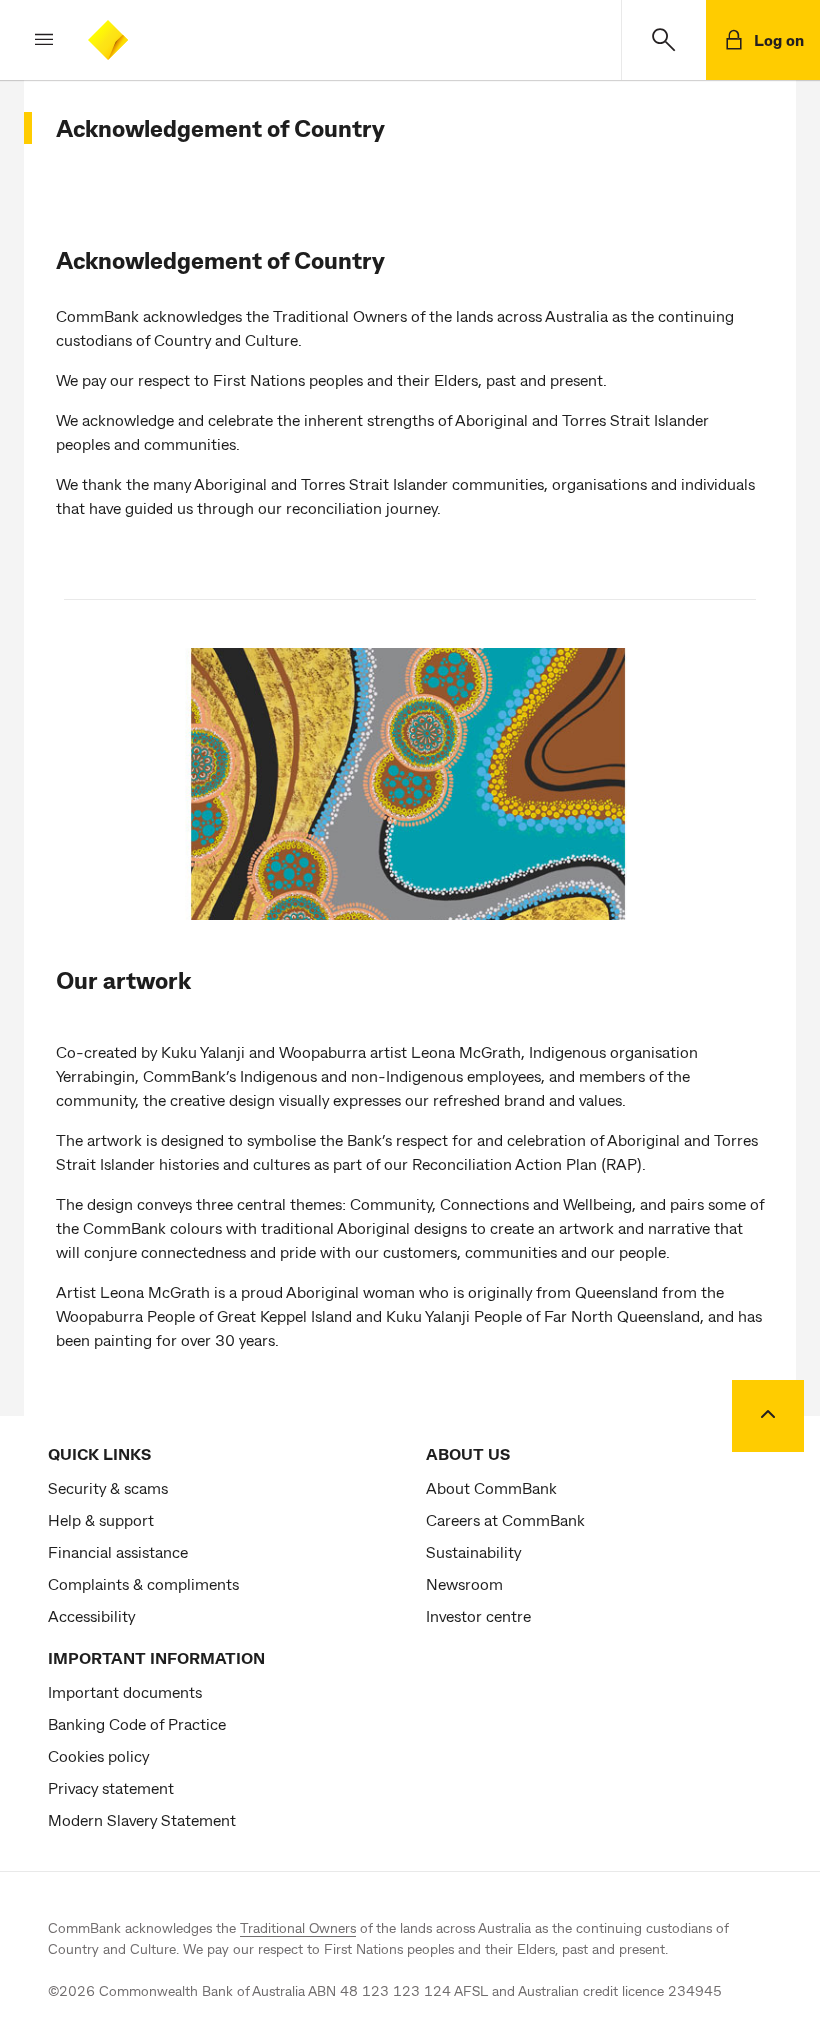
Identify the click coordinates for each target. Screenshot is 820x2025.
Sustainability (473, 1551)
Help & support (101, 1519)
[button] (28, 40)
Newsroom (464, 1583)
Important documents (125, 1691)
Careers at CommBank (505, 1519)
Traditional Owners (298, 1927)
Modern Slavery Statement (142, 1819)
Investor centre (478, 1615)
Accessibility (91, 1615)
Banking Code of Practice (137, 1723)
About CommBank (491, 1487)
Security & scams (108, 1487)
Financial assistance (118, 1551)
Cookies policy (98, 1755)
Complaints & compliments (143, 1583)
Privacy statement (111, 1787)
